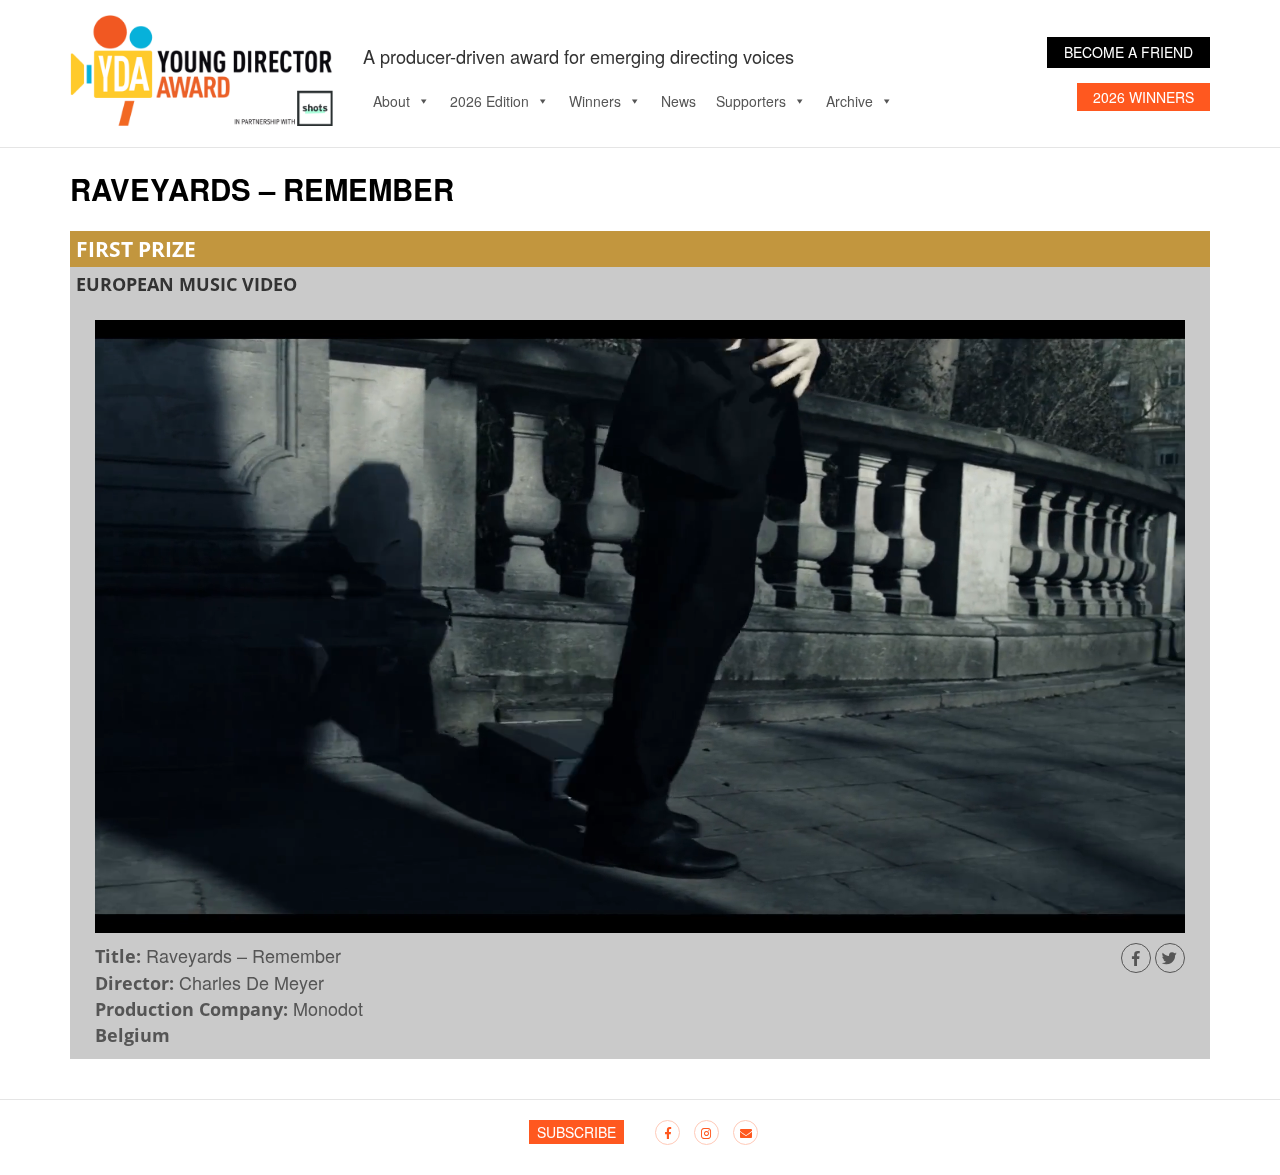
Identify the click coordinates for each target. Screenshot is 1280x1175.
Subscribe (576, 1132)
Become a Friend (1128, 52)
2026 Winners (1143, 97)
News (678, 101)
